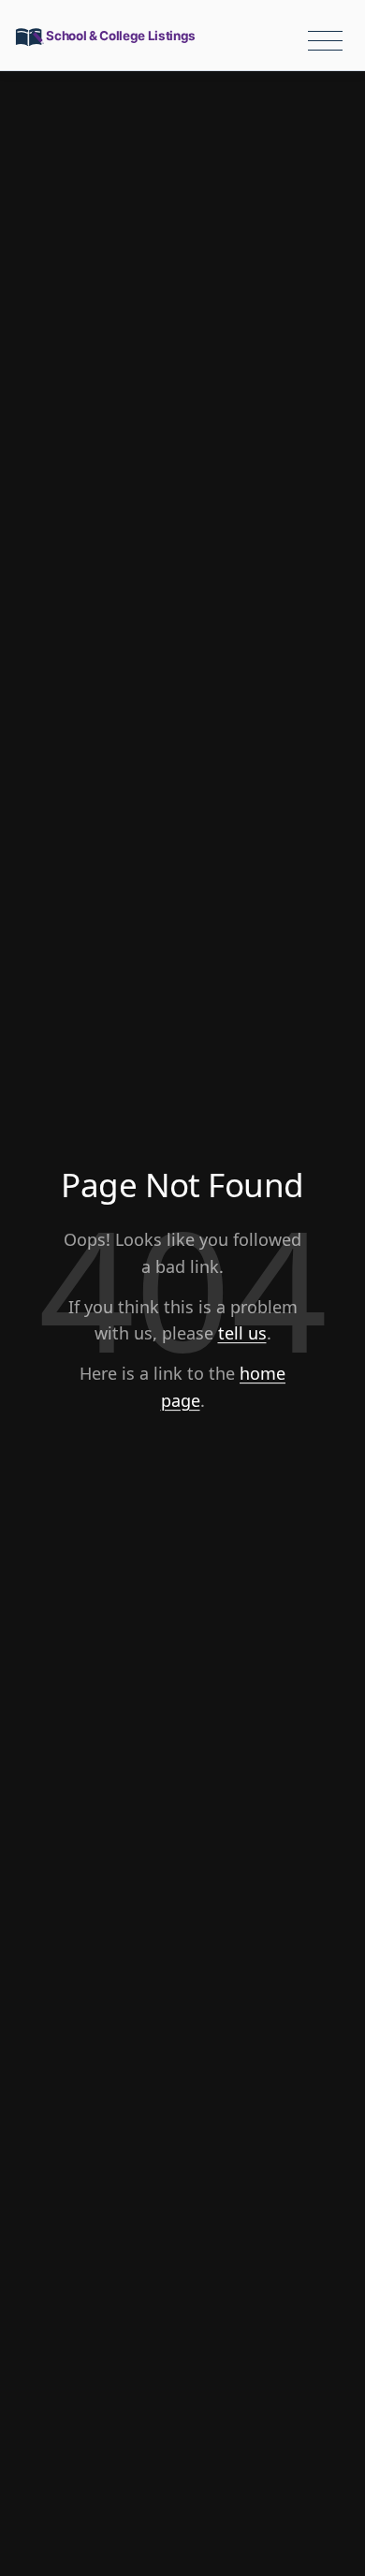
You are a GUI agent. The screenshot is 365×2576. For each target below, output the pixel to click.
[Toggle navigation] (325, 41)
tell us (242, 1333)
